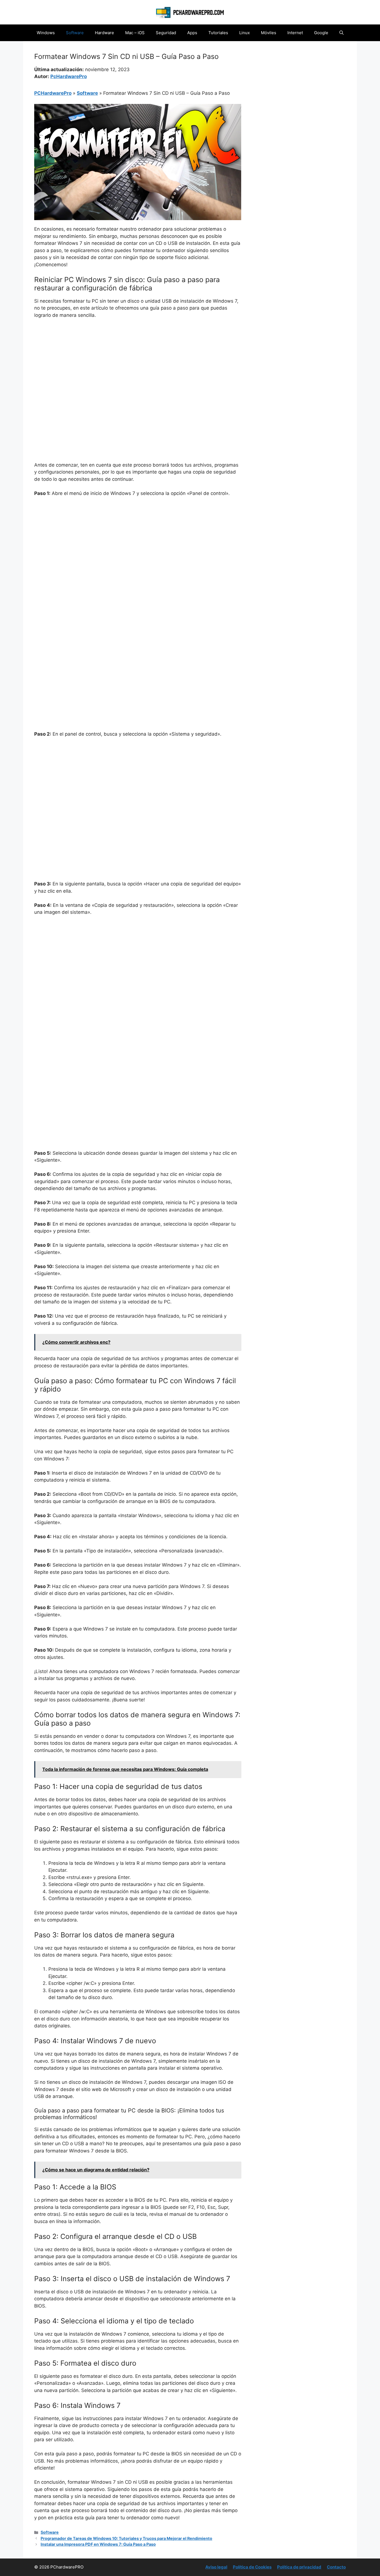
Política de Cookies (252, 2567)
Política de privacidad (299, 2567)
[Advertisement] (138, 365)
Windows (46, 33)
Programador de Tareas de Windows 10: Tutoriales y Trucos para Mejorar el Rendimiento (126, 2538)
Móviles (269, 33)
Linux (245, 33)
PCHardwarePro (53, 93)
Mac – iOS (135, 33)
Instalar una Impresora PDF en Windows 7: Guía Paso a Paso (98, 2544)
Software (75, 33)
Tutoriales (218, 33)
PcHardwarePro (69, 76)
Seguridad (166, 33)
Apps (192, 33)
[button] (341, 33)
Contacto (336, 2567)
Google (321, 33)
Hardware (104, 33)
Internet (295, 33)
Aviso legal (216, 2567)
